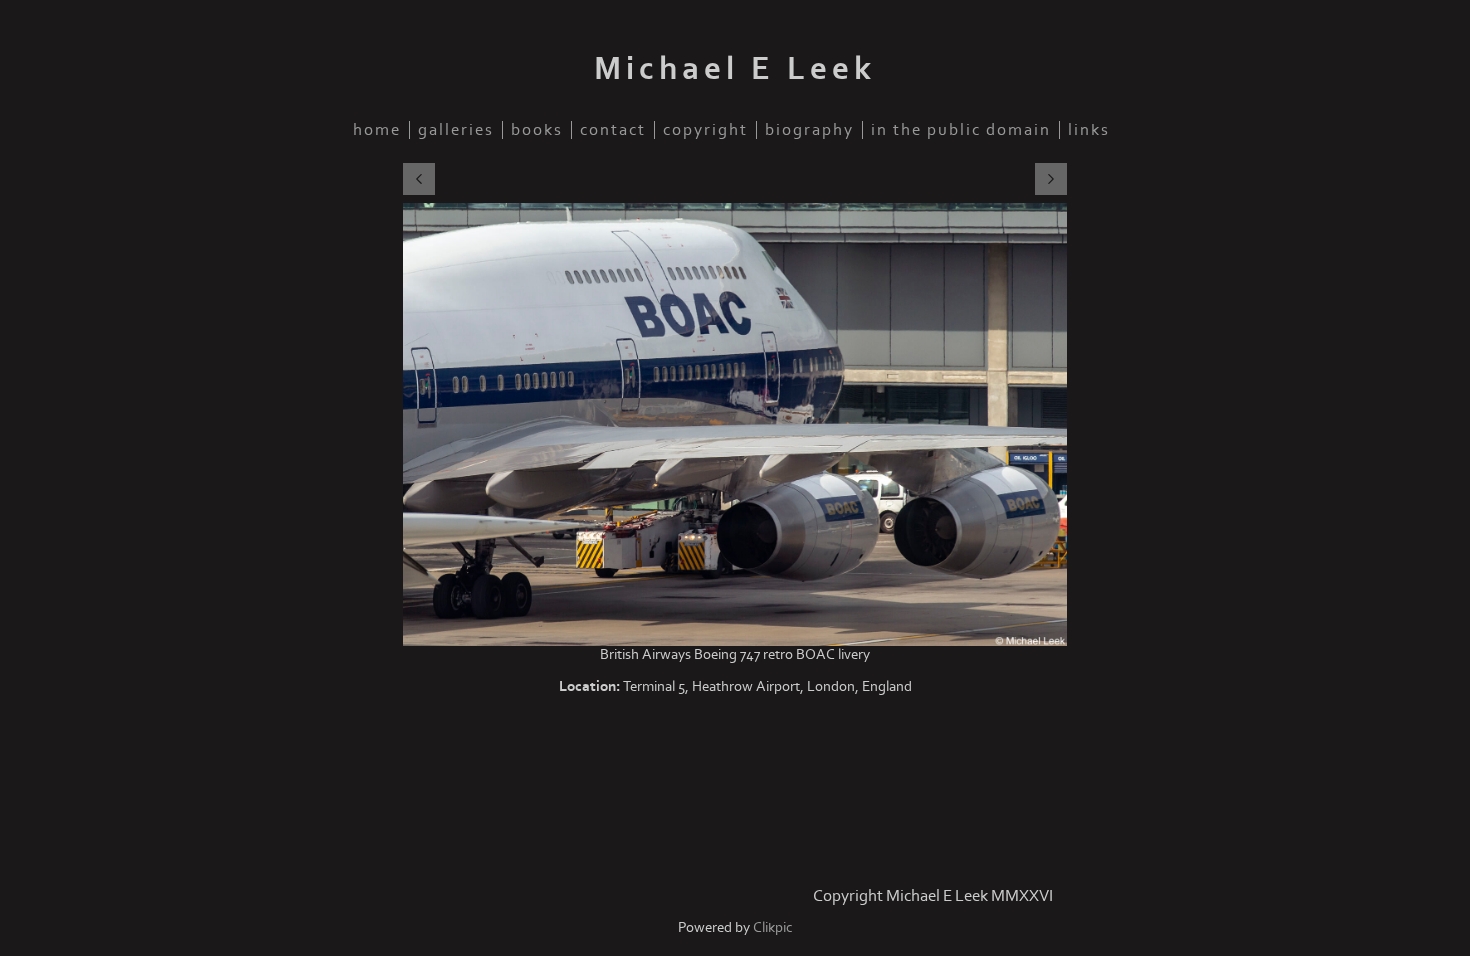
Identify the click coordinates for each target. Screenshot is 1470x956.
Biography (809, 130)
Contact (613, 130)
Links (1089, 130)
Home (377, 130)
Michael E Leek (735, 69)
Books (537, 130)
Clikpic (773, 927)
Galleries (456, 130)
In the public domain (961, 130)
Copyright (705, 130)
